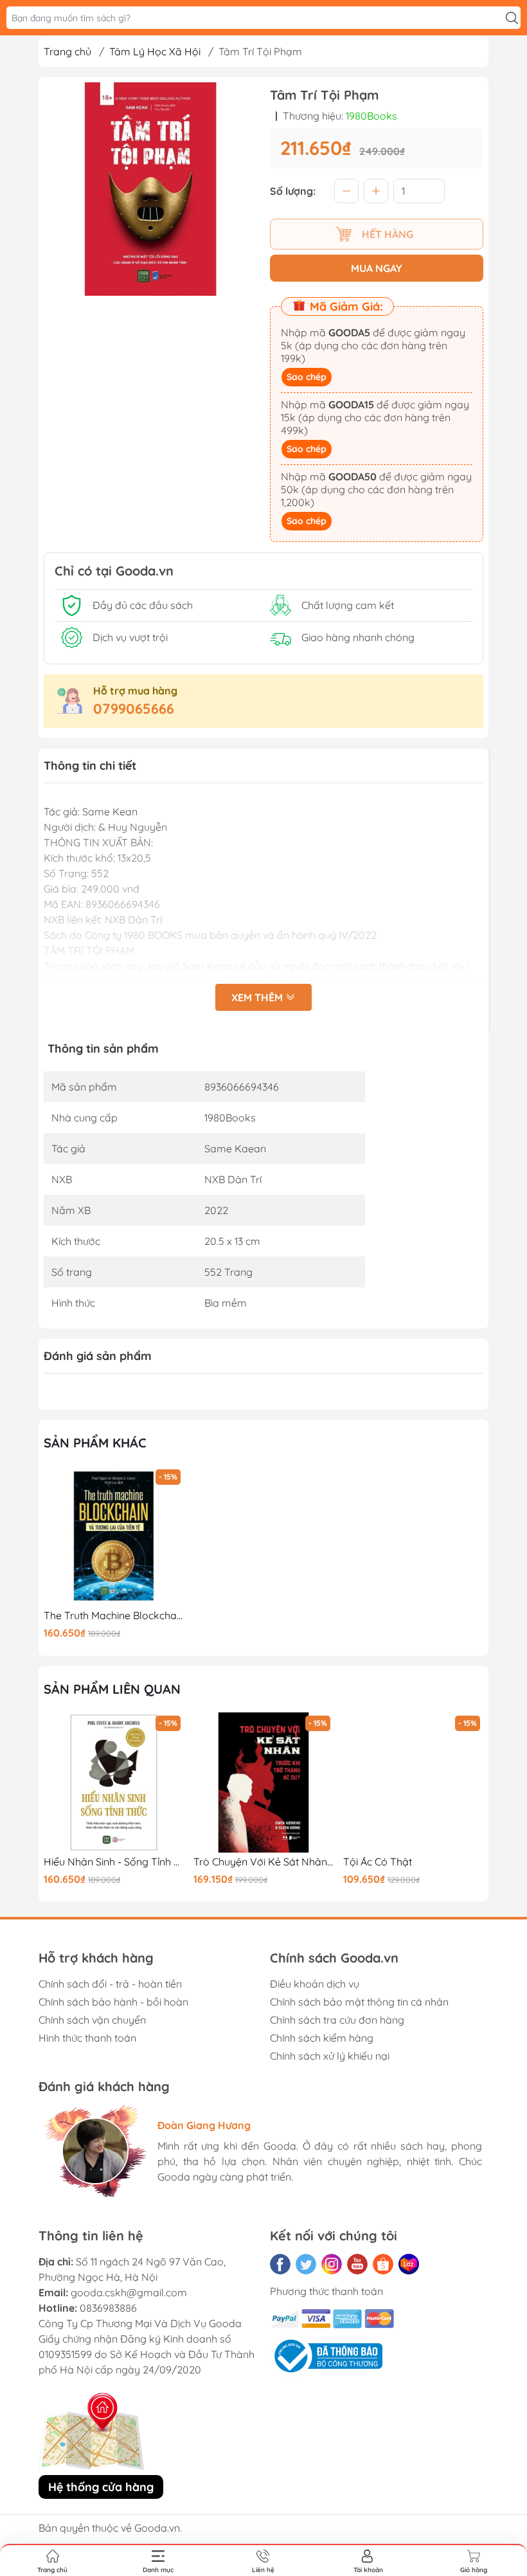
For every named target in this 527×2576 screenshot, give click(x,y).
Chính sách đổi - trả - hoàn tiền (110, 1984)
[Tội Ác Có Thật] (413, 1782)
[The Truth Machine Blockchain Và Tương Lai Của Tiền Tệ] (114, 1536)
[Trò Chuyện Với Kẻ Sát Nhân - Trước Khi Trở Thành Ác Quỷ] (263, 1782)
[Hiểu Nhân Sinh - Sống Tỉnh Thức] (114, 1782)
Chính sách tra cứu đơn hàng (337, 2020)
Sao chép (307, 377)
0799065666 (134, 709)
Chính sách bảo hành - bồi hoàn (113, 2002)
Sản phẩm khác (95, 1443)
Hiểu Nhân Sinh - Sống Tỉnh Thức (114, 1862)
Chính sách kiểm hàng (322, 2038)
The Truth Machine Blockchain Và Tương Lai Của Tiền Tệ (114, 1616)
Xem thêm (258, 997)
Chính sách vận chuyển (92, 2020)
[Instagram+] (332, 2264)
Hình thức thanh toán (87, 2038)
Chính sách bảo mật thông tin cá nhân (359, 2002)
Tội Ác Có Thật (378, 1862)
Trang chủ (67, 51)
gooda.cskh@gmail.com (129, 2292)
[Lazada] (409, 2264)
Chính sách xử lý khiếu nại (330, 2056)
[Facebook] (280, 2264)
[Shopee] (383, 2264)
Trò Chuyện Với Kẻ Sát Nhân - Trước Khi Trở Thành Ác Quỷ (263, 1862)
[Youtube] (357, 2264)
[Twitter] (306, 2264)
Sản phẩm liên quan (112, 1689)
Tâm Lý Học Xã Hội (155, 51)
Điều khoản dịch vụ (315, 1984)
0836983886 (108, 2308)
